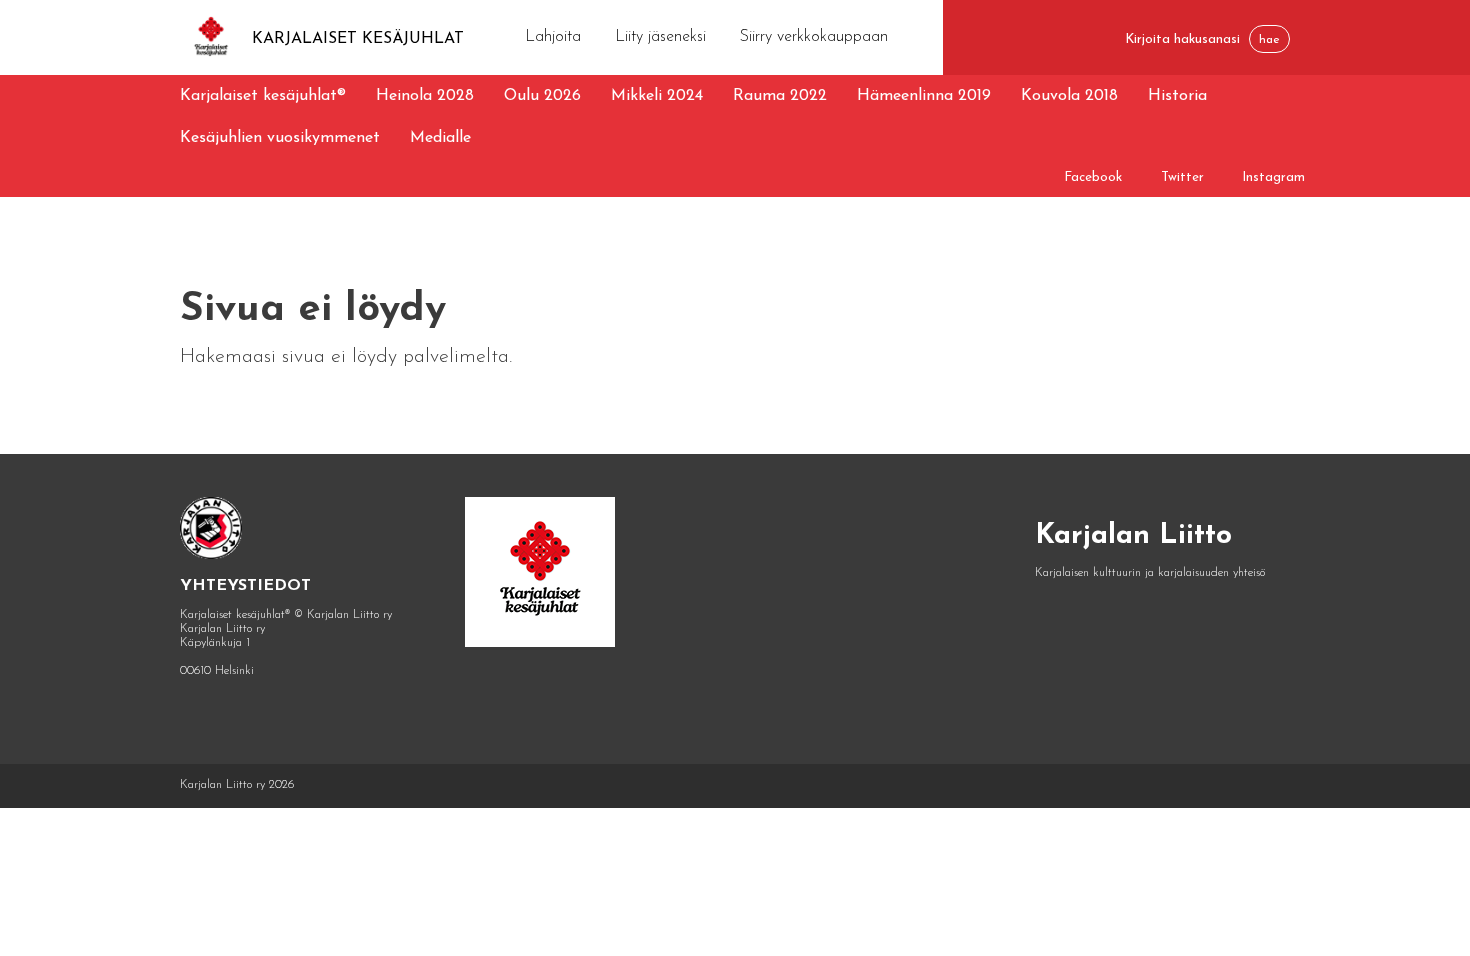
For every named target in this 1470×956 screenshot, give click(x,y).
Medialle (440, 138)
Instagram (1273, 177)
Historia (1177, 96)
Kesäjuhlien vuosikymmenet (280, 138)
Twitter (1182, 177)
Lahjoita (553, 37)
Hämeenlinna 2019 (924, 96)
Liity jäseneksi (660, 37)
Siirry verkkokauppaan (814, 37)
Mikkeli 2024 (657, 96)
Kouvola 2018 (1069, 96)
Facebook (1093, 177)
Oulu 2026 (542, 96)
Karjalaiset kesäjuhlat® (263, 96)
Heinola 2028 (425, 96)
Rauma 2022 (780, 96)
